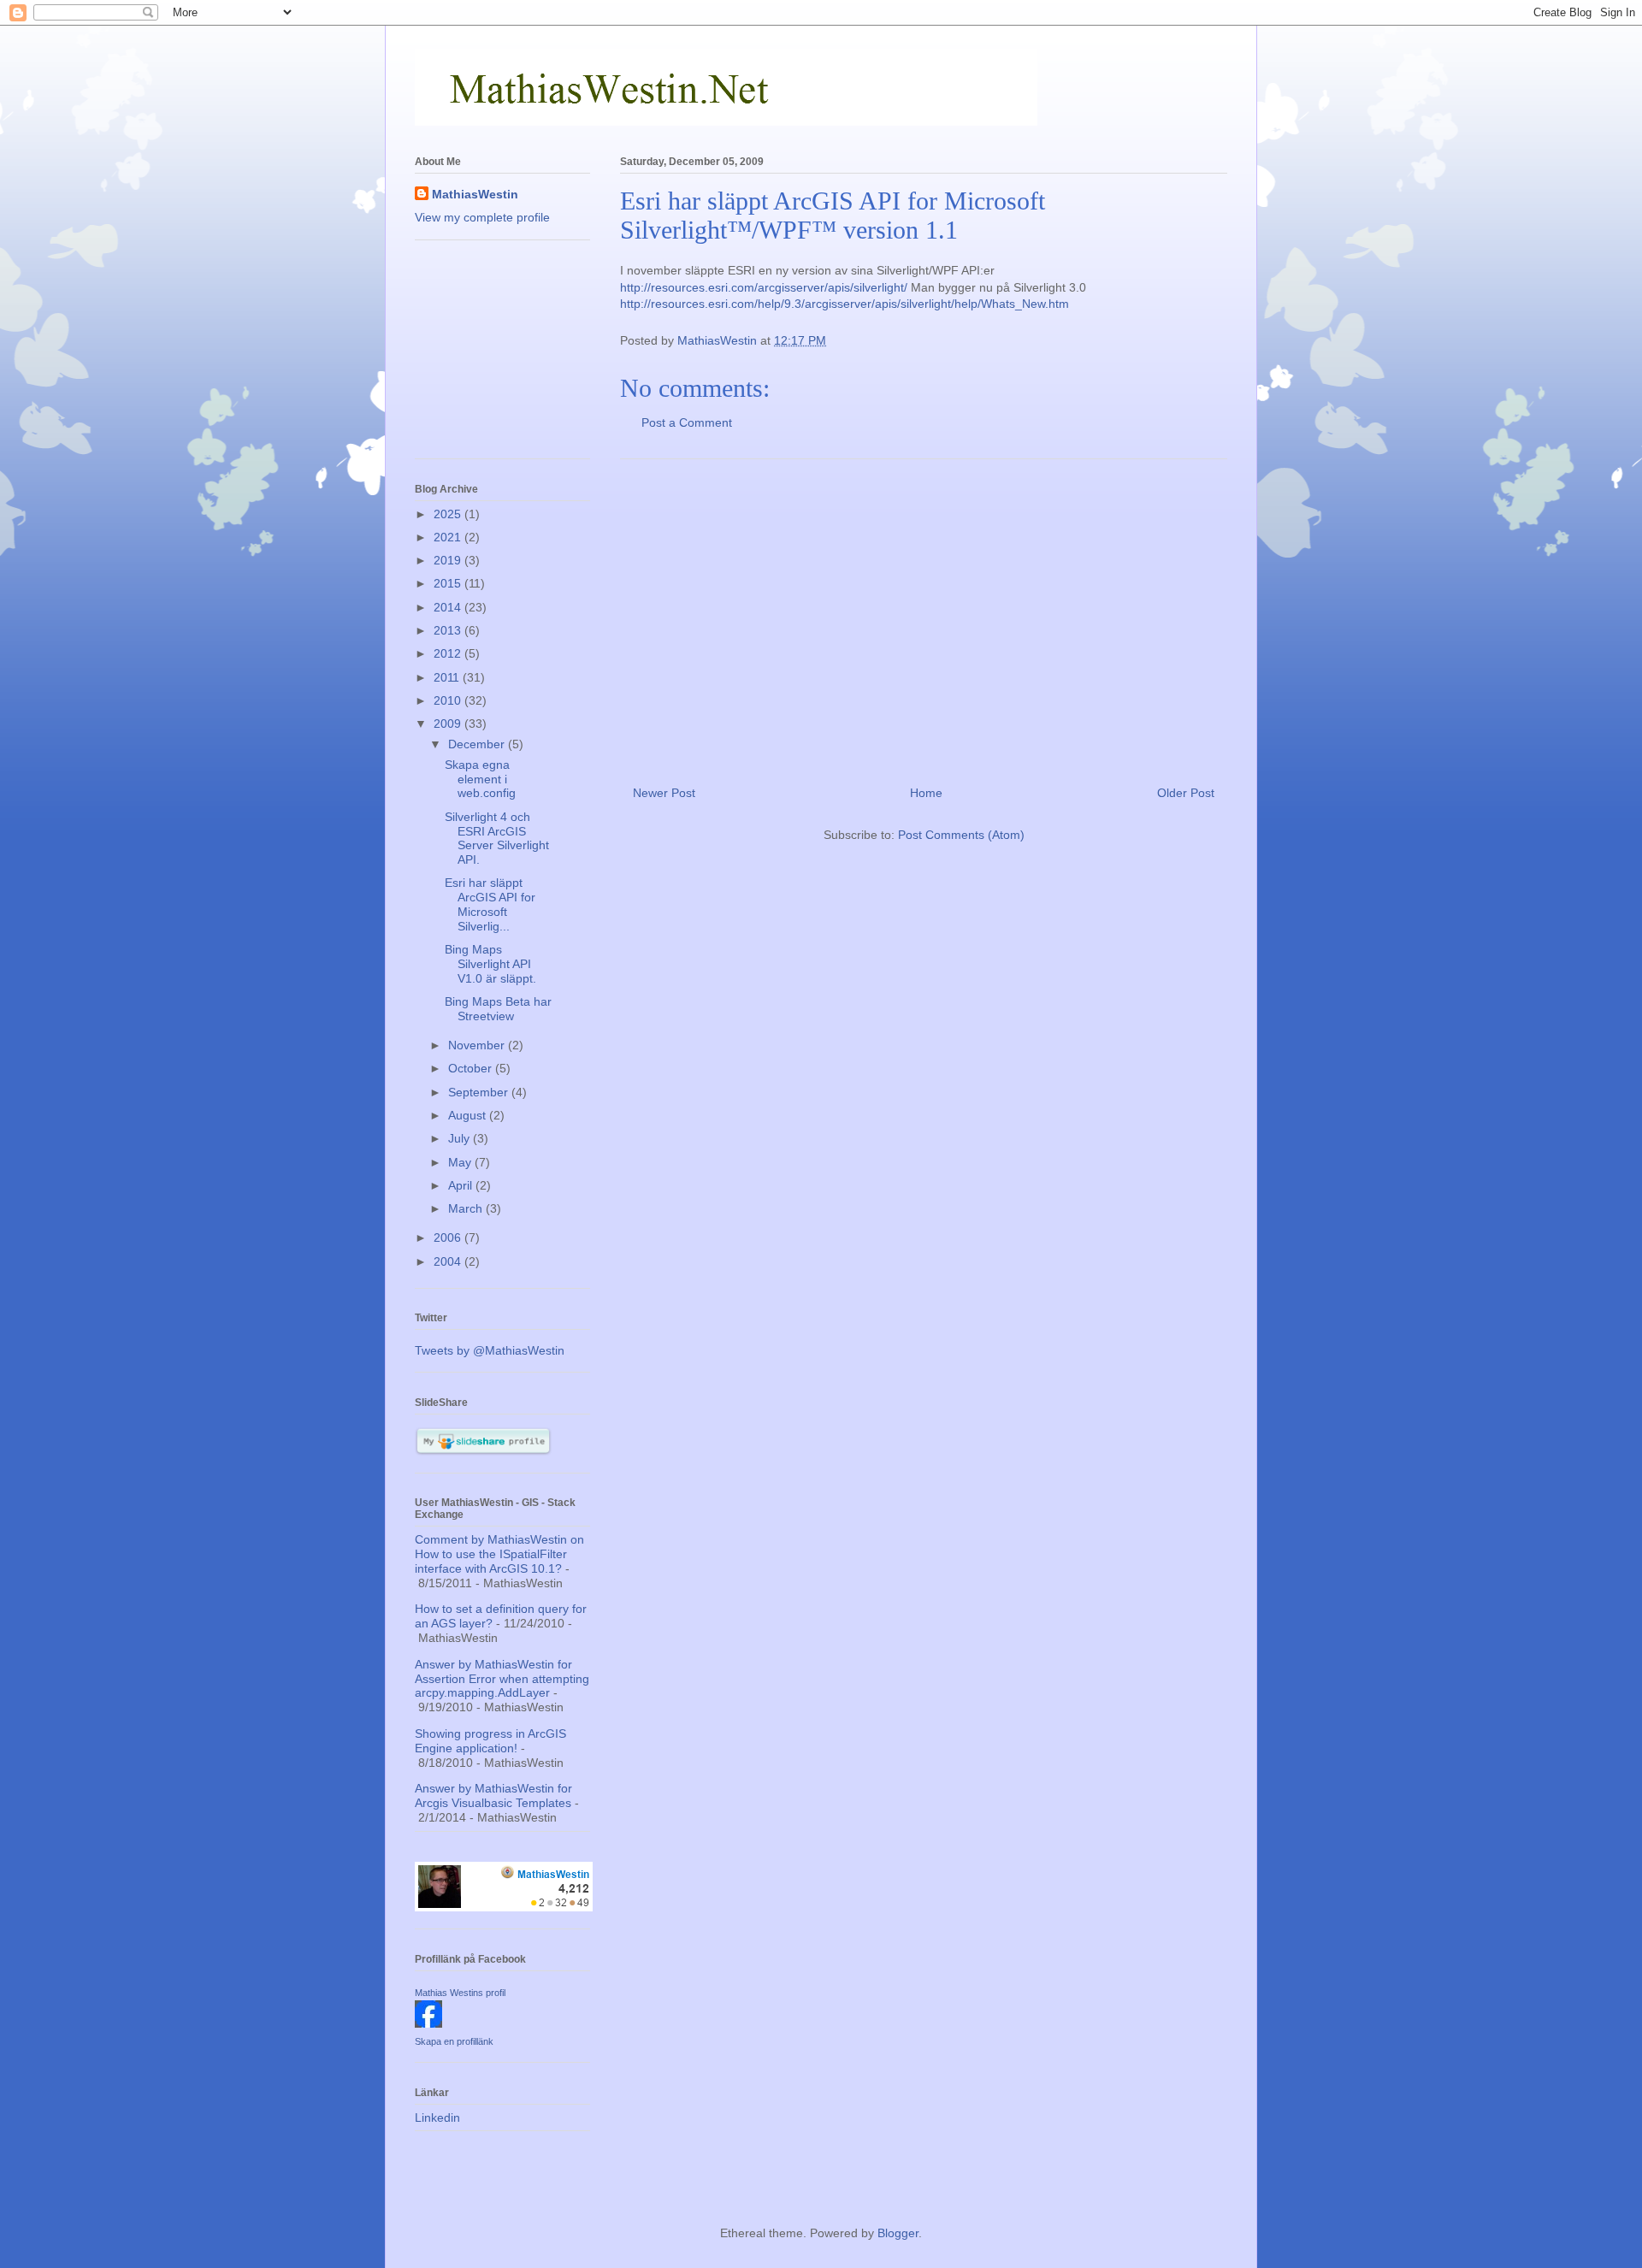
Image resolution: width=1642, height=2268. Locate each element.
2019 (449, 560)
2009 (449, 724)
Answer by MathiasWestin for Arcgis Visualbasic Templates (493, 1795)
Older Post (1186, 793)
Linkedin (437, 2117)
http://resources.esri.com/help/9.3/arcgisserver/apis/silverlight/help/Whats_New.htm (845, 304)
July (461, 1138)
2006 (449, 1237)
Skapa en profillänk (454, 2041)
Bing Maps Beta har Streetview (498, 1009)
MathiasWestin (475, 194)
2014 (449, 607)
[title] (428, 2023)
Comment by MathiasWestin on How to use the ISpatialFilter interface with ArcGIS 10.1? (499, 1554)
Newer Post (664, 793)
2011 (448, 677)
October (472, 1068)
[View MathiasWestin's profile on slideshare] (483, 1451)
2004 (449, 1261)
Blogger (898, 2233)
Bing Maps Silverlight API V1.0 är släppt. (490, 964)
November (478, 1045)
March (467, 1208)
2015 (449, 583)
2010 (449, 700)
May (461, 1162)
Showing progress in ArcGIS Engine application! (490, 1741)
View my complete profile (482, 217)
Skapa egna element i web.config (480, 779)
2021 (449, 537)
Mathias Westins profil (460, 1993)
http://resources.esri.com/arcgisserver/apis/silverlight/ (764, 287)
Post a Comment (687, 422)
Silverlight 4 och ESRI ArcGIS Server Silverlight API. (497, 838)
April (462, 1185)
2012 (449, 653)
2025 (449, 514)
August (469, 1115)
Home (926, 793)
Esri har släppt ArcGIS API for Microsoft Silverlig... (490, 904)
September (480, 1092)
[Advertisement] (924, 616)
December (478, 744)
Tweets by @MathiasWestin (490, 1350)
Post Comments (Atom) (961, 835)
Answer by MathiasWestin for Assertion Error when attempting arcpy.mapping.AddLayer (502, 1679)
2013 (449, 630)
